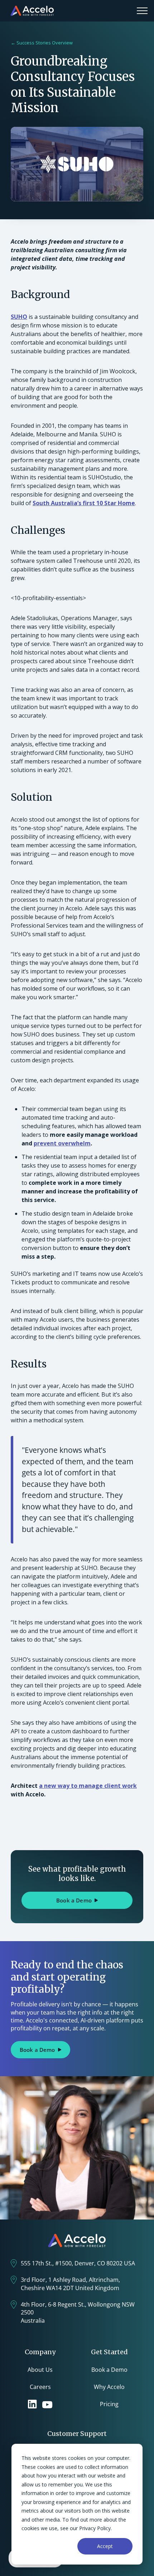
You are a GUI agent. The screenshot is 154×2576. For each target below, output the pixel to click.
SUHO (19, 317)
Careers (40, 2387)
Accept (105, 2546)
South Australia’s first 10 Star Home (84, 503)
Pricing (109, 2404)
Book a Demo (109, 2370)
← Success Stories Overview (42, 43)
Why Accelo (109, 2387)
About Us (40, 2370)
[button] (142, 11)
